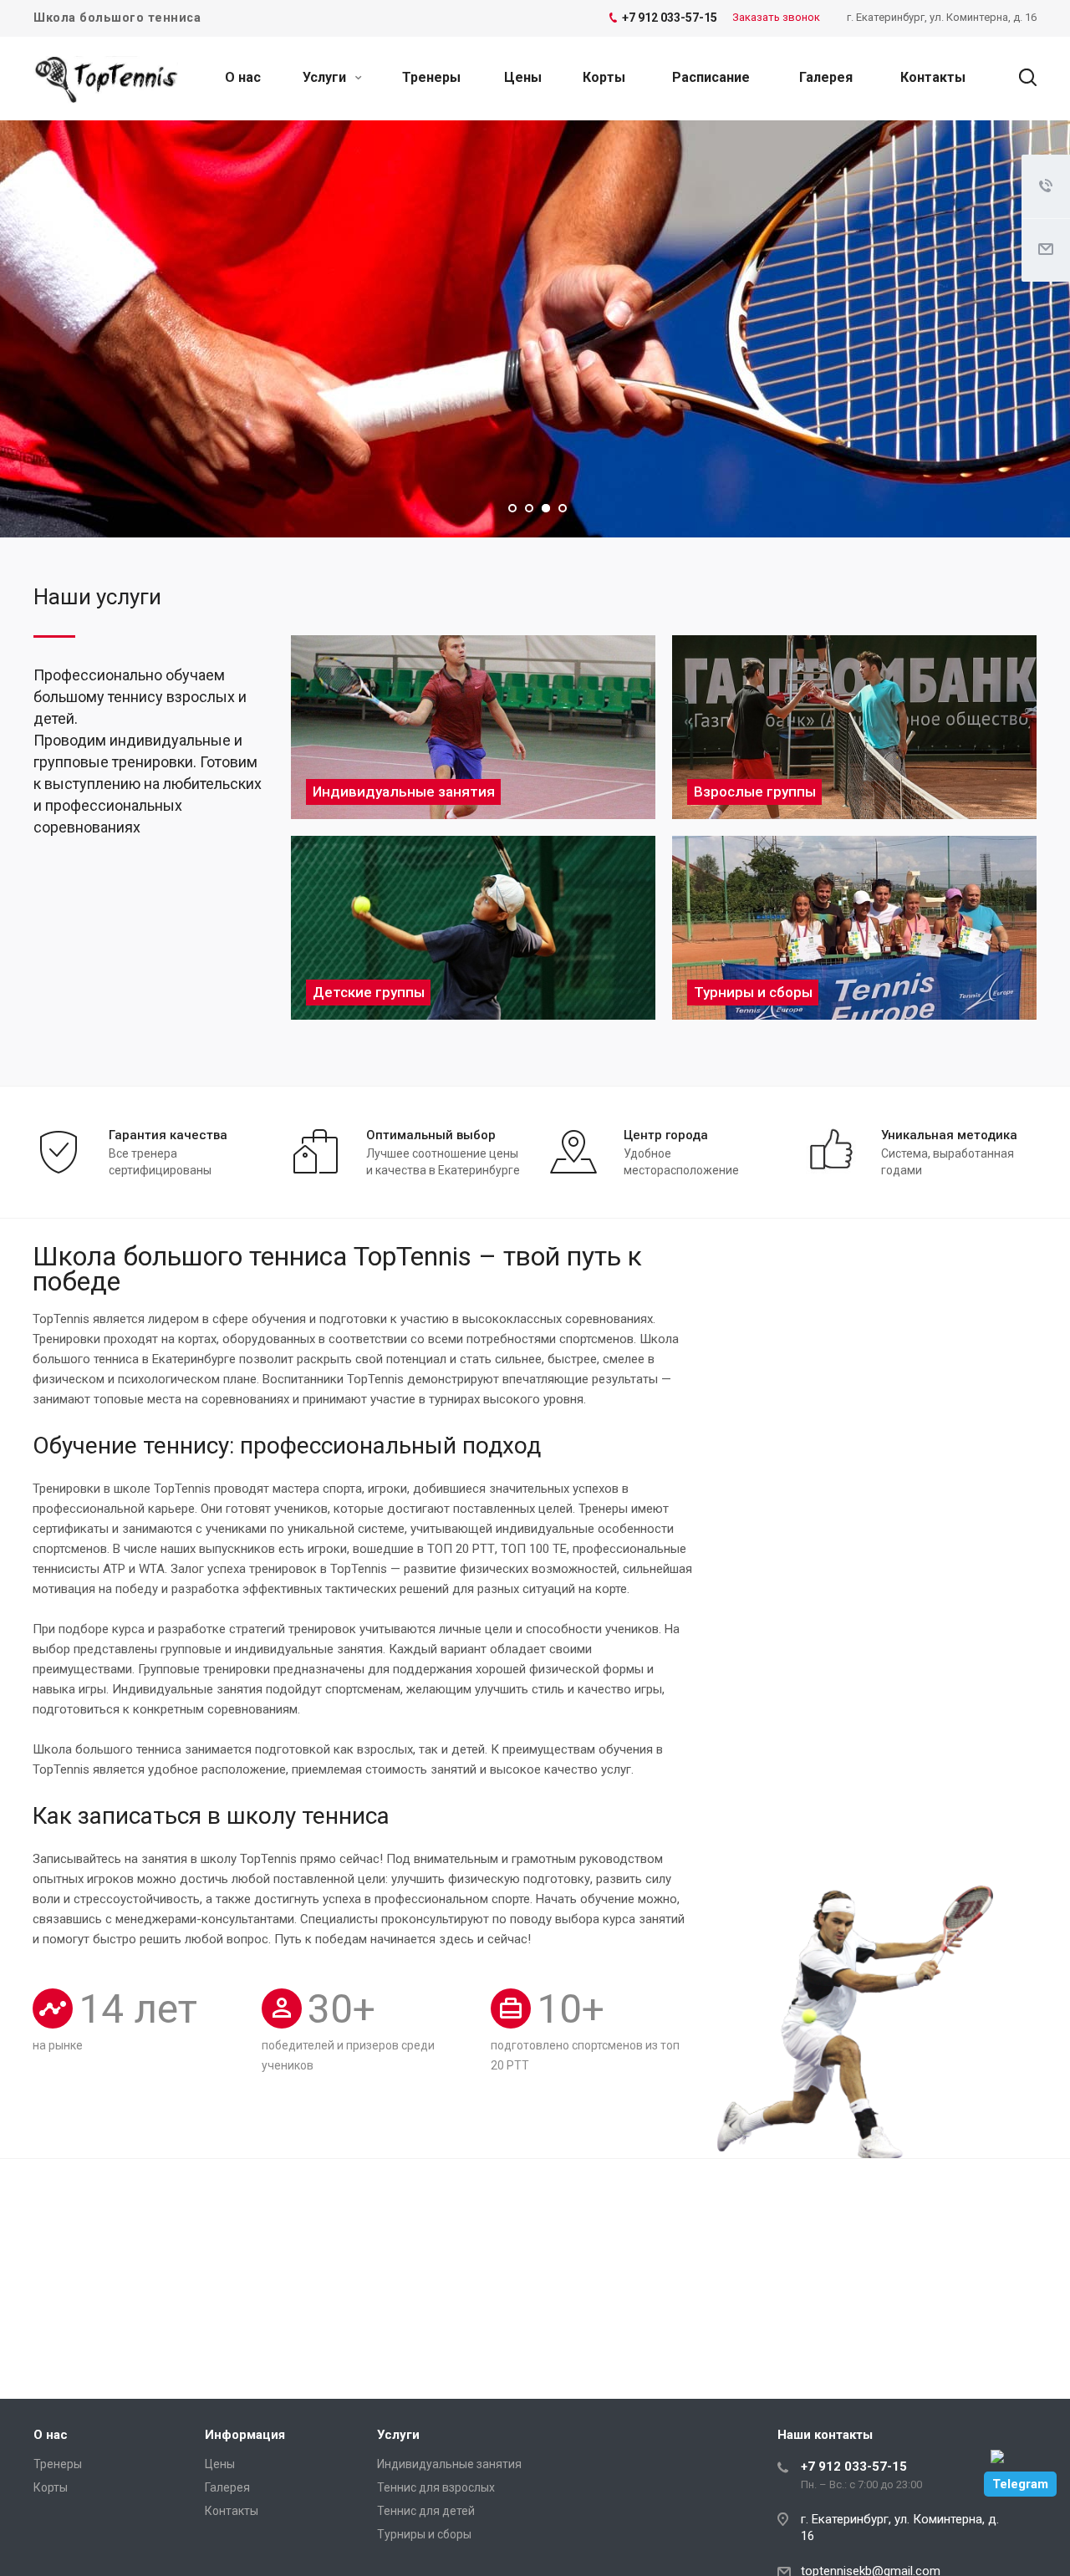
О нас (243, 77)
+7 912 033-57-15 (854, 2467)
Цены (523, 77)
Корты (604, 77)
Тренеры (431, 77)
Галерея (826, 77)
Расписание (711, 77)
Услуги (326, 77)
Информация (245, 2435)
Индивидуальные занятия (449, 2464)
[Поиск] (1020, 78)
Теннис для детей (426, 2511)
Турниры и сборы (424, 2534)
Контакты (933, 77)
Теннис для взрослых (436, 2487)
